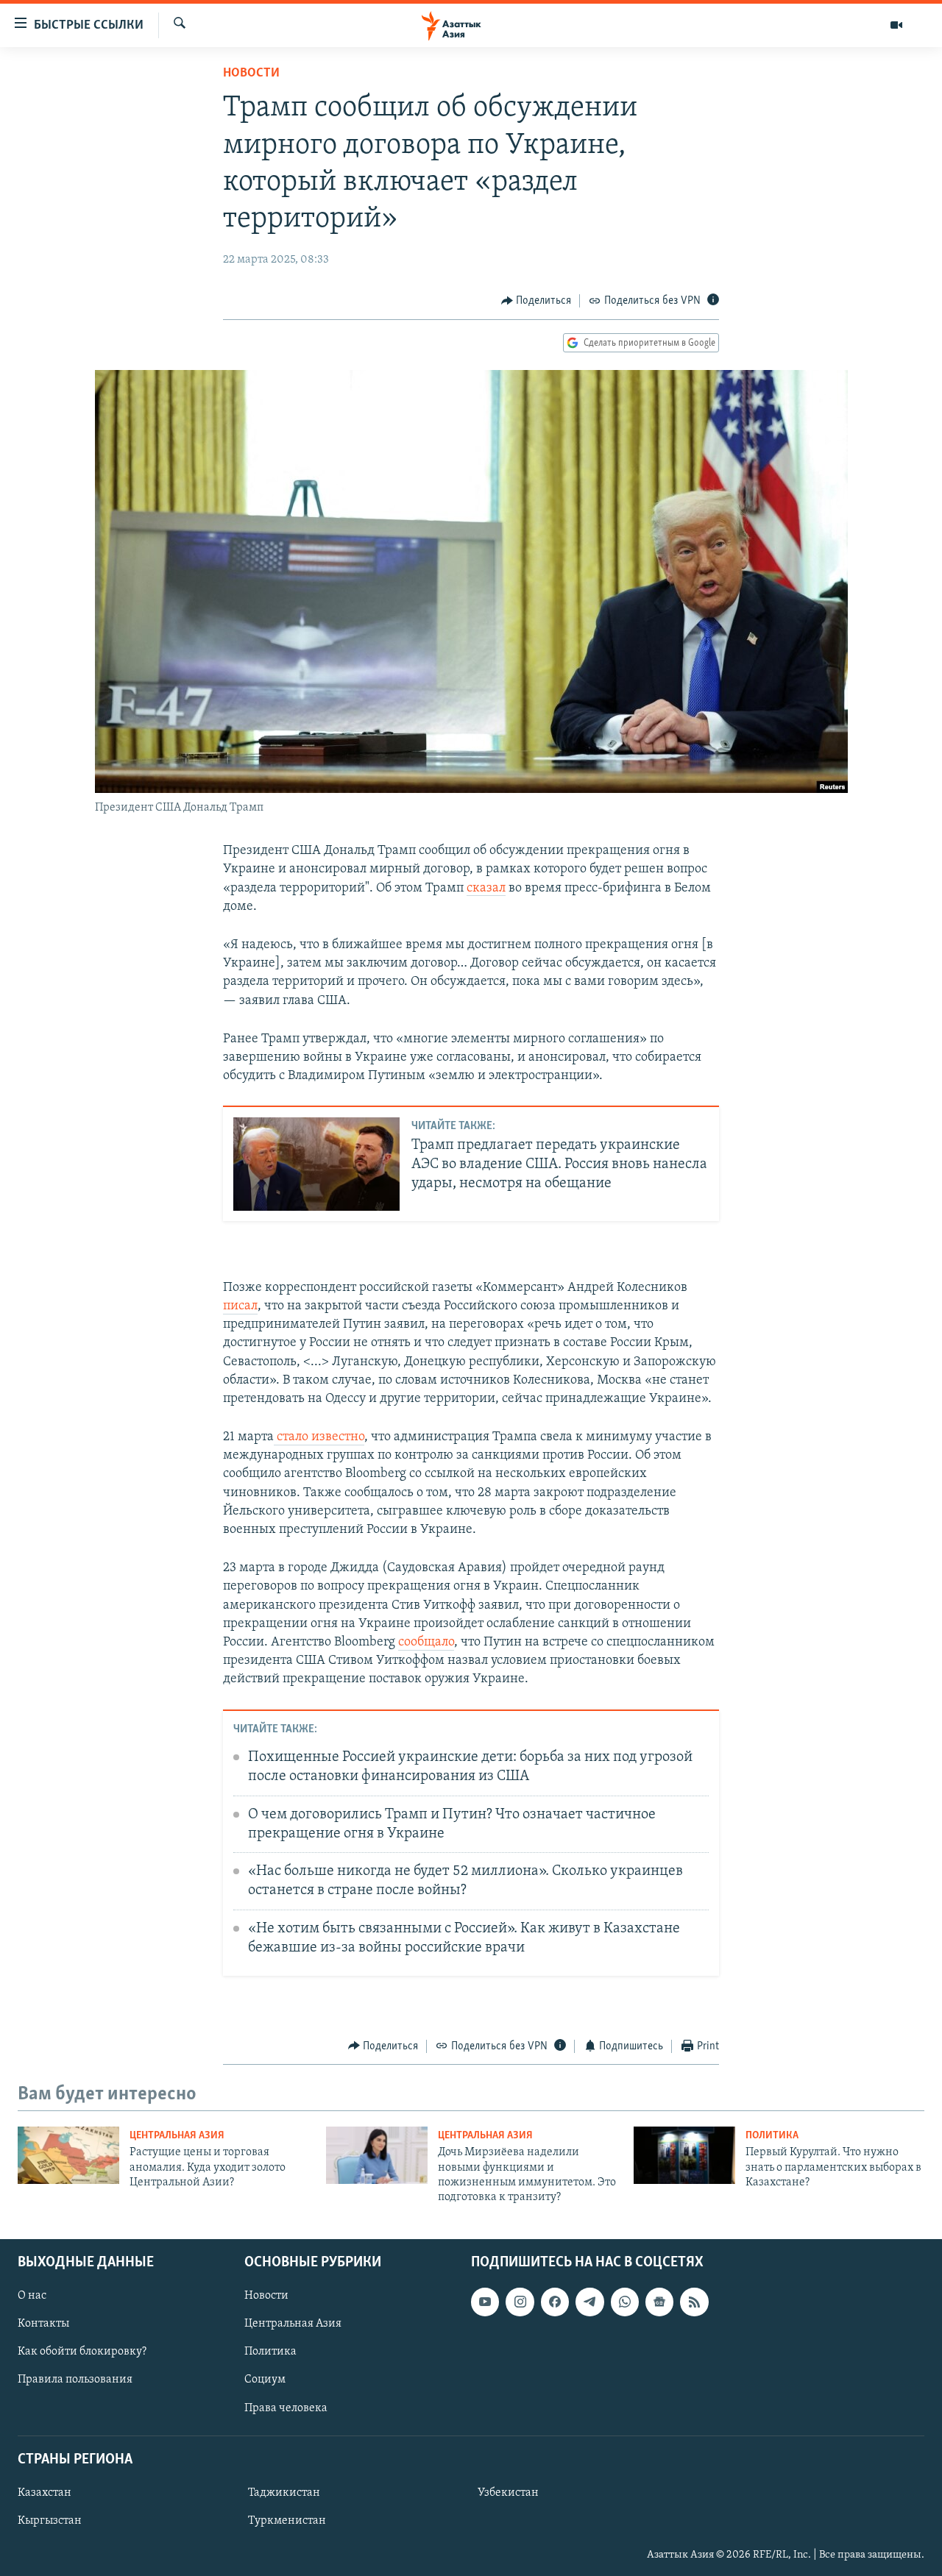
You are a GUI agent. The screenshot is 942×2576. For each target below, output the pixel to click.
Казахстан (45, 2493)
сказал (486, 889)
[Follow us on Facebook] (555, 2302)
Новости (251, 74)
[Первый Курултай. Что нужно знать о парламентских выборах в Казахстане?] (684, 2155)
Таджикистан (284, 2493)
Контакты (43, 2324)
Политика (772, 2136)
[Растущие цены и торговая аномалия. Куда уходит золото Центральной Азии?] (68, 2155)
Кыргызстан (50, 2521)
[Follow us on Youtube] (485, 2302)
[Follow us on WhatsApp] (625, 2302)
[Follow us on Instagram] (520, 2302)
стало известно (319, 1437)
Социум (265, 2380)
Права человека (286, 2408)
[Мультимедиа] (896, 25)
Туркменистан (287, 2521)
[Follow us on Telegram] (589, 2302)
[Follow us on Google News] (659, 2302)
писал (240, 1306)
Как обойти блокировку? (82, 2352)
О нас (32, 2296)
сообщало (426, 1643)
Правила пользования (75, 2380)
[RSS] (694, 2302)
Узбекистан (508, 2493)
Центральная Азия (177, 2136)
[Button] (536, 301)
